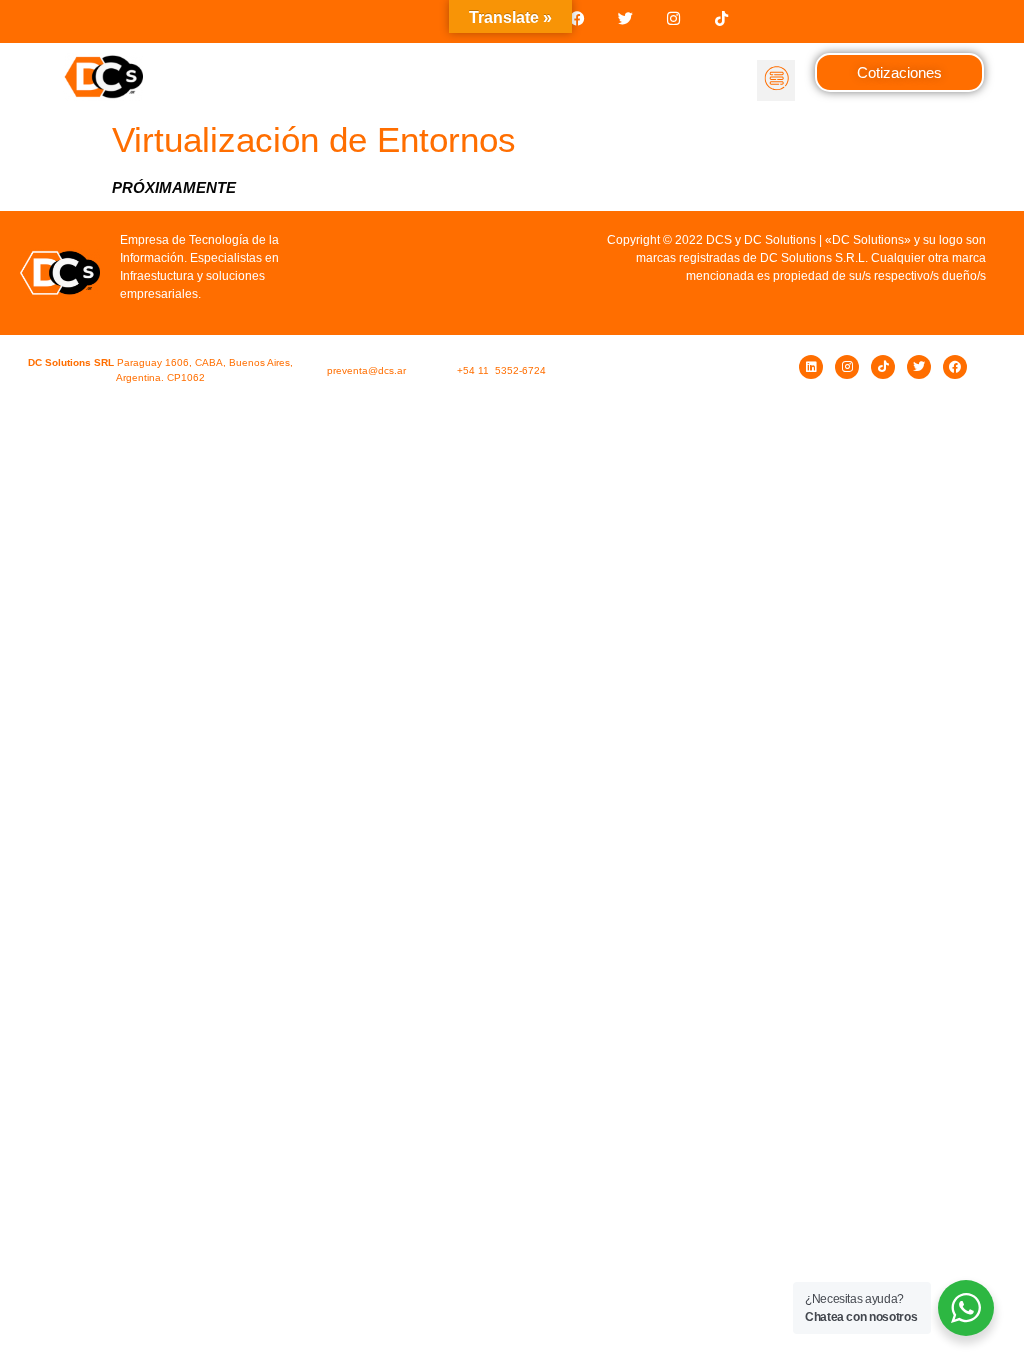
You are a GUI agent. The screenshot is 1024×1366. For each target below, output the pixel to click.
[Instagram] (673, 18)
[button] (776, 81)
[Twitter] (625, 18)
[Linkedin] (811, 367)
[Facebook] (577, 18)
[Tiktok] (721, 18)
